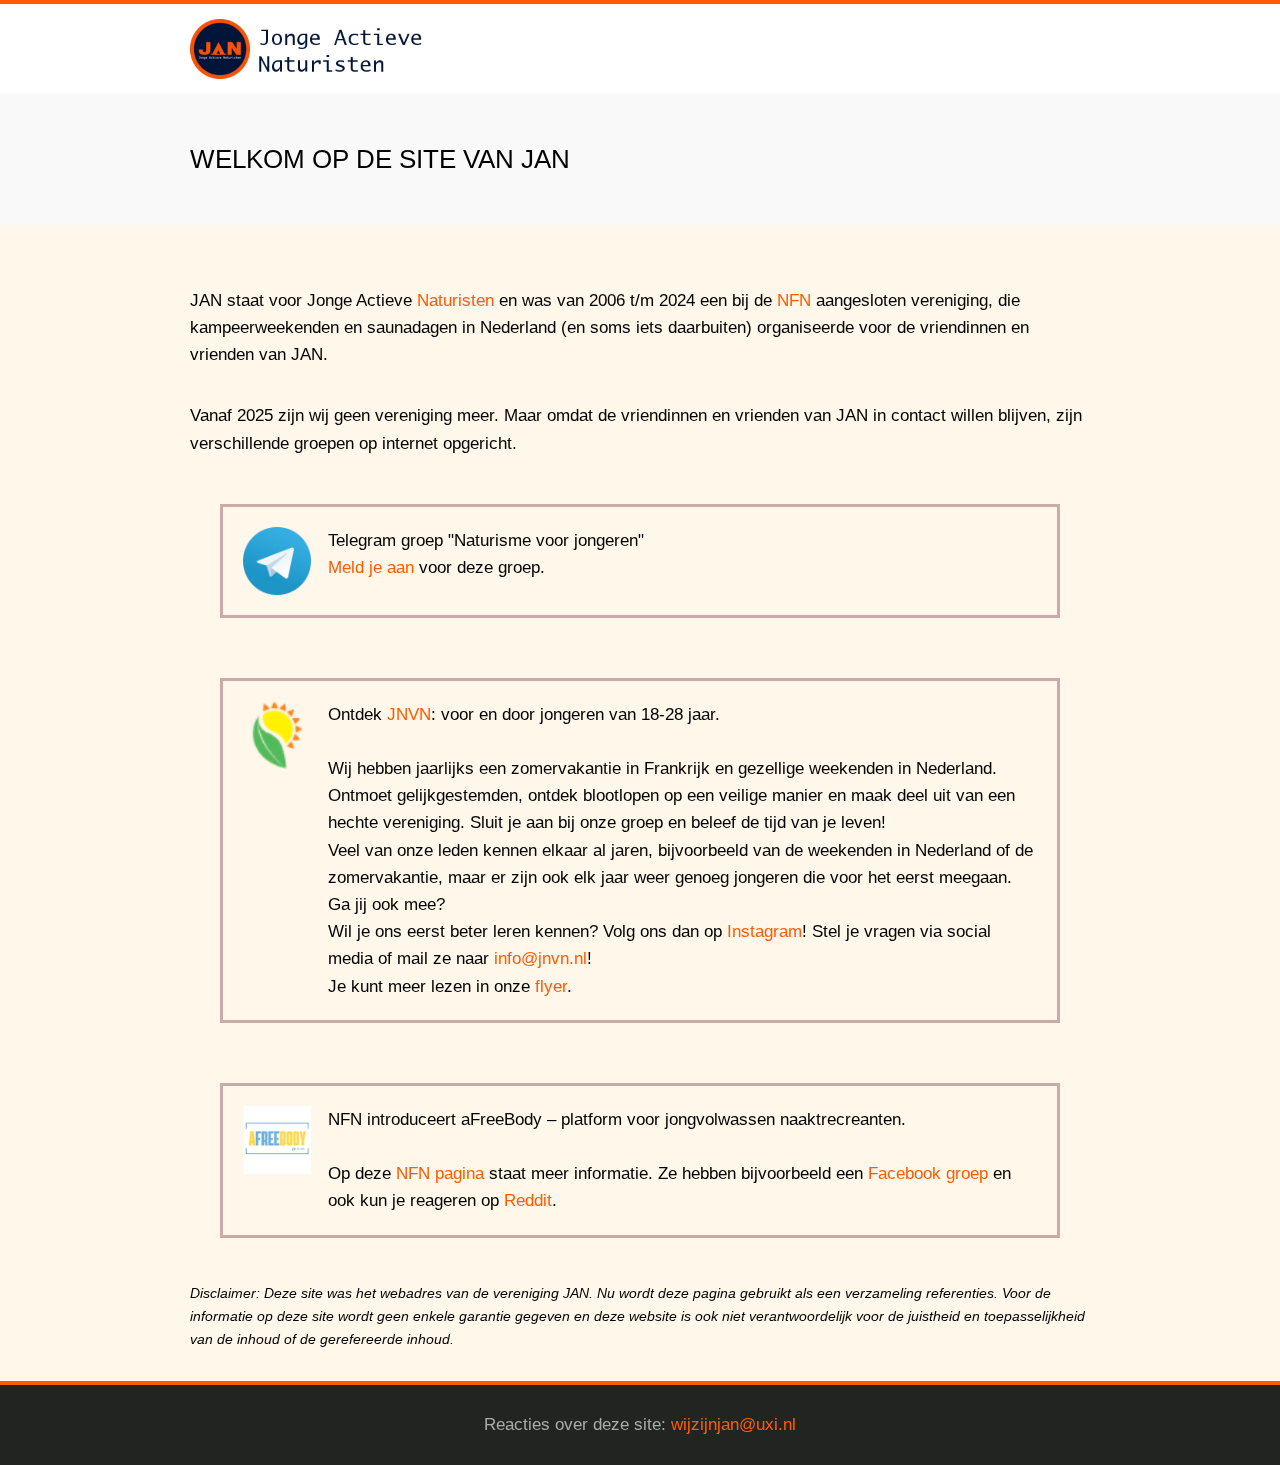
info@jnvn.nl (540, 958)
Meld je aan (371, 567)
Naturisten (455, 300)
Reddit (528, 1200)
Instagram (764, 931)
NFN (794, 300)
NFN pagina (440, 1173)
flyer (551, 986)
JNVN (409, 714)
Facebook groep (928, 1173)
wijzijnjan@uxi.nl (733, 1424)
